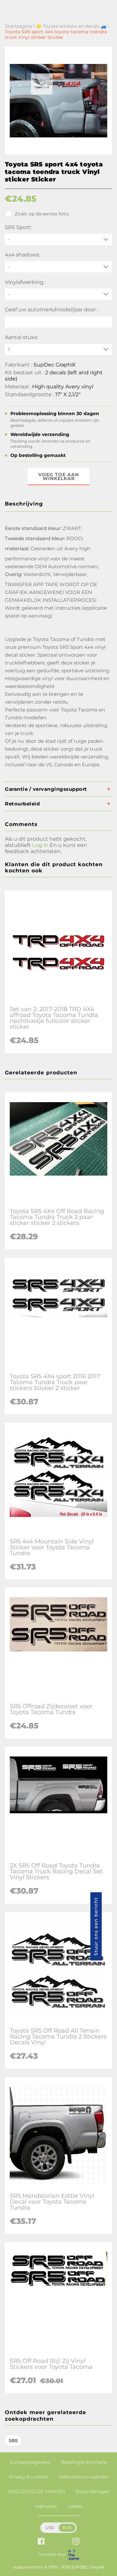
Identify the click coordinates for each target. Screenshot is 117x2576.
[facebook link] (41, 2542)
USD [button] (50, 2528)
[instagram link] (76, 2542)
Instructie (46, 2506)
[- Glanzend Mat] (58, 294)
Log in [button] (40, 845)
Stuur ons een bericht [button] (96, 1926)
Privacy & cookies (28, 2477)
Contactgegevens (30, 2462)
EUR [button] (67, 2528)
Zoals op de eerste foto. (42, 214)
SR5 (13, 2441)
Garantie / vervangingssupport (46, 789)
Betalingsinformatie (84, 2462)
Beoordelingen (93, 2491)
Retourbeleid (22, 804)
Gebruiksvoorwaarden (84, 2477)
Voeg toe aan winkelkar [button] (59, 476)
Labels (75, 2506)
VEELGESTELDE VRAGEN (36, 2491)
